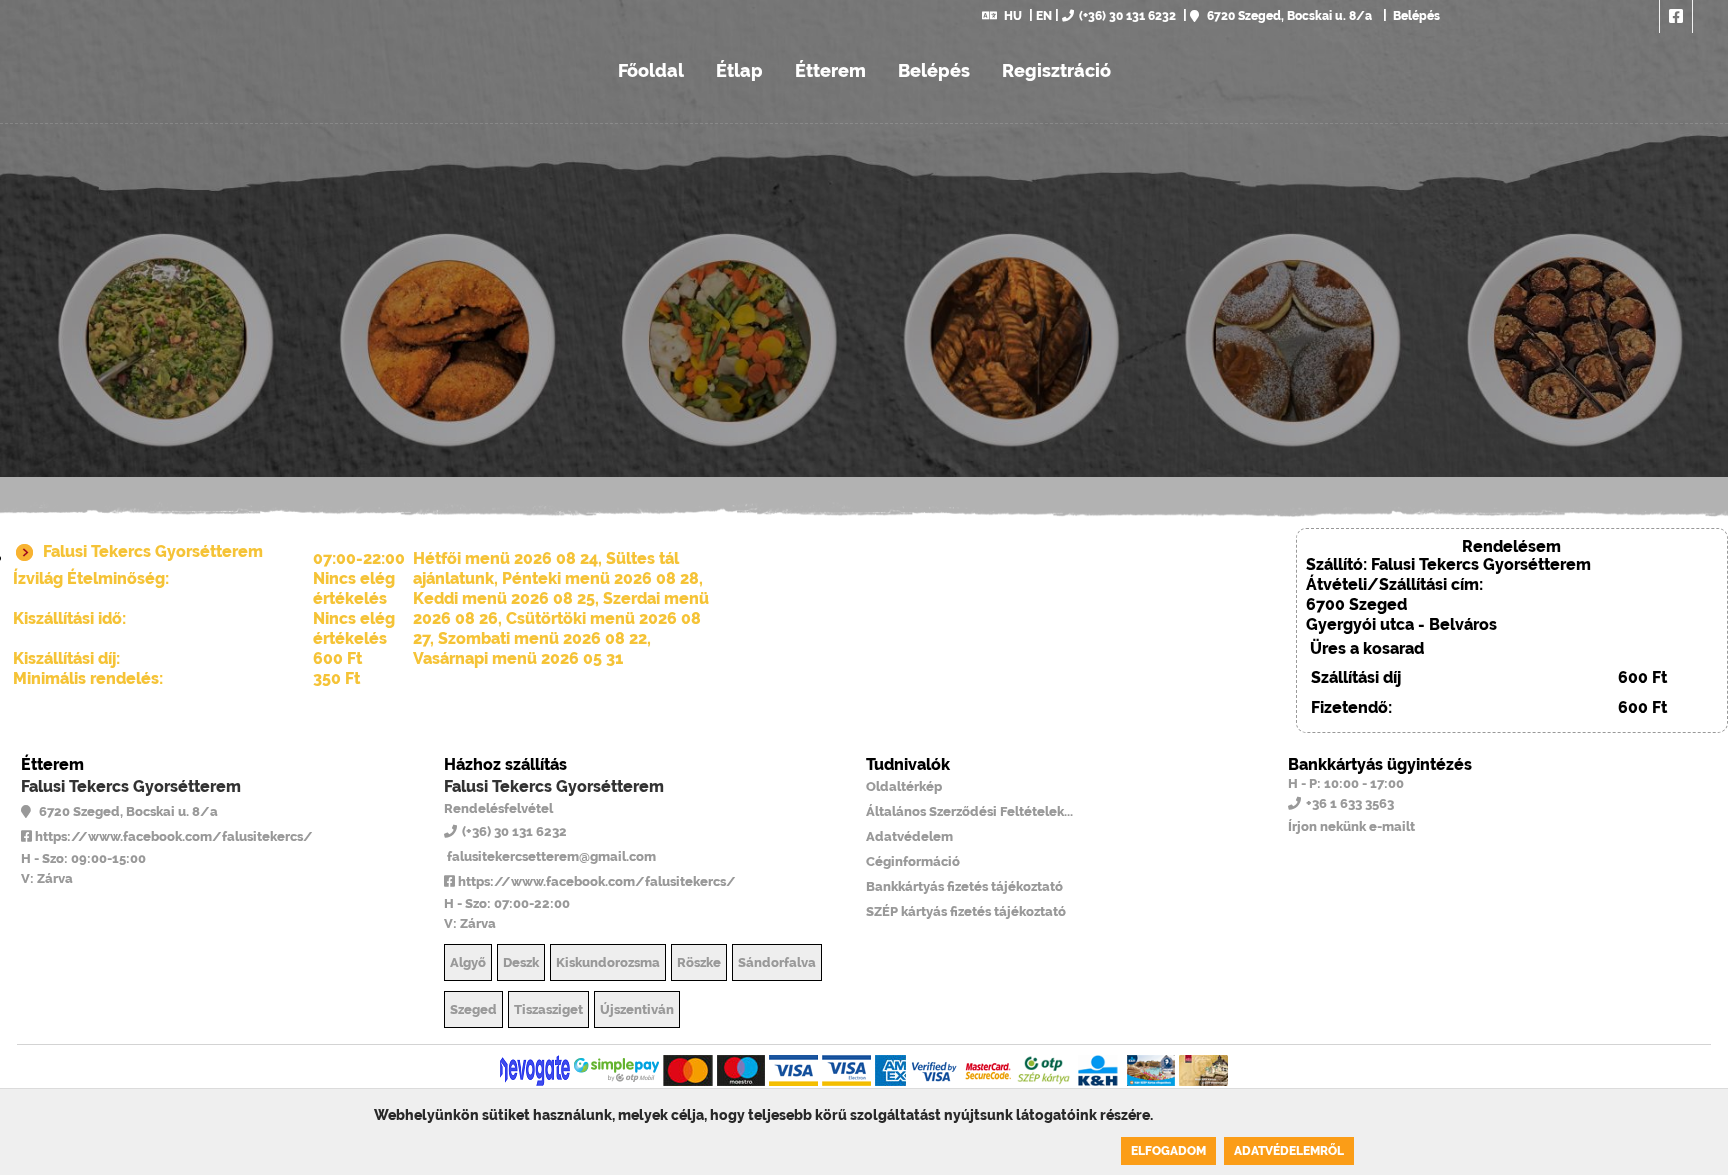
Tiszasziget (548, 1009)
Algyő (468, 962)
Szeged (473, 1009)
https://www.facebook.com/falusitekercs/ (172, 836)
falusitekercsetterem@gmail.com (550, 856)
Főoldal (651, 70)
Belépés (1415, 16)
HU (1013, 16)
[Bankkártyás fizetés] (535, 1070)
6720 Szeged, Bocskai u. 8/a (1288, 16)
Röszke (699, 962)
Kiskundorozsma (608, 962)
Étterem (830, 70)
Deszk (521, 962)
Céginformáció (913, 861)
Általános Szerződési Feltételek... (969, 811)
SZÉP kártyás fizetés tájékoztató (966, 911)
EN (1044, 16)
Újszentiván (637, 1009)
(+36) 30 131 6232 (1127, 16)
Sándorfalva (777, 962)
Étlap (739, 70)
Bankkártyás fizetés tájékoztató (964, 886)
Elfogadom (1168, 1151)
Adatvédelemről (1289, 1151)
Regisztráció (1056, 70)
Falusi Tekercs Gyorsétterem (131, 786)
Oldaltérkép (904, 786)
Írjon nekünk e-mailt (1351, 826)
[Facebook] (1676, 16)
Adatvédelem (909, 836)
